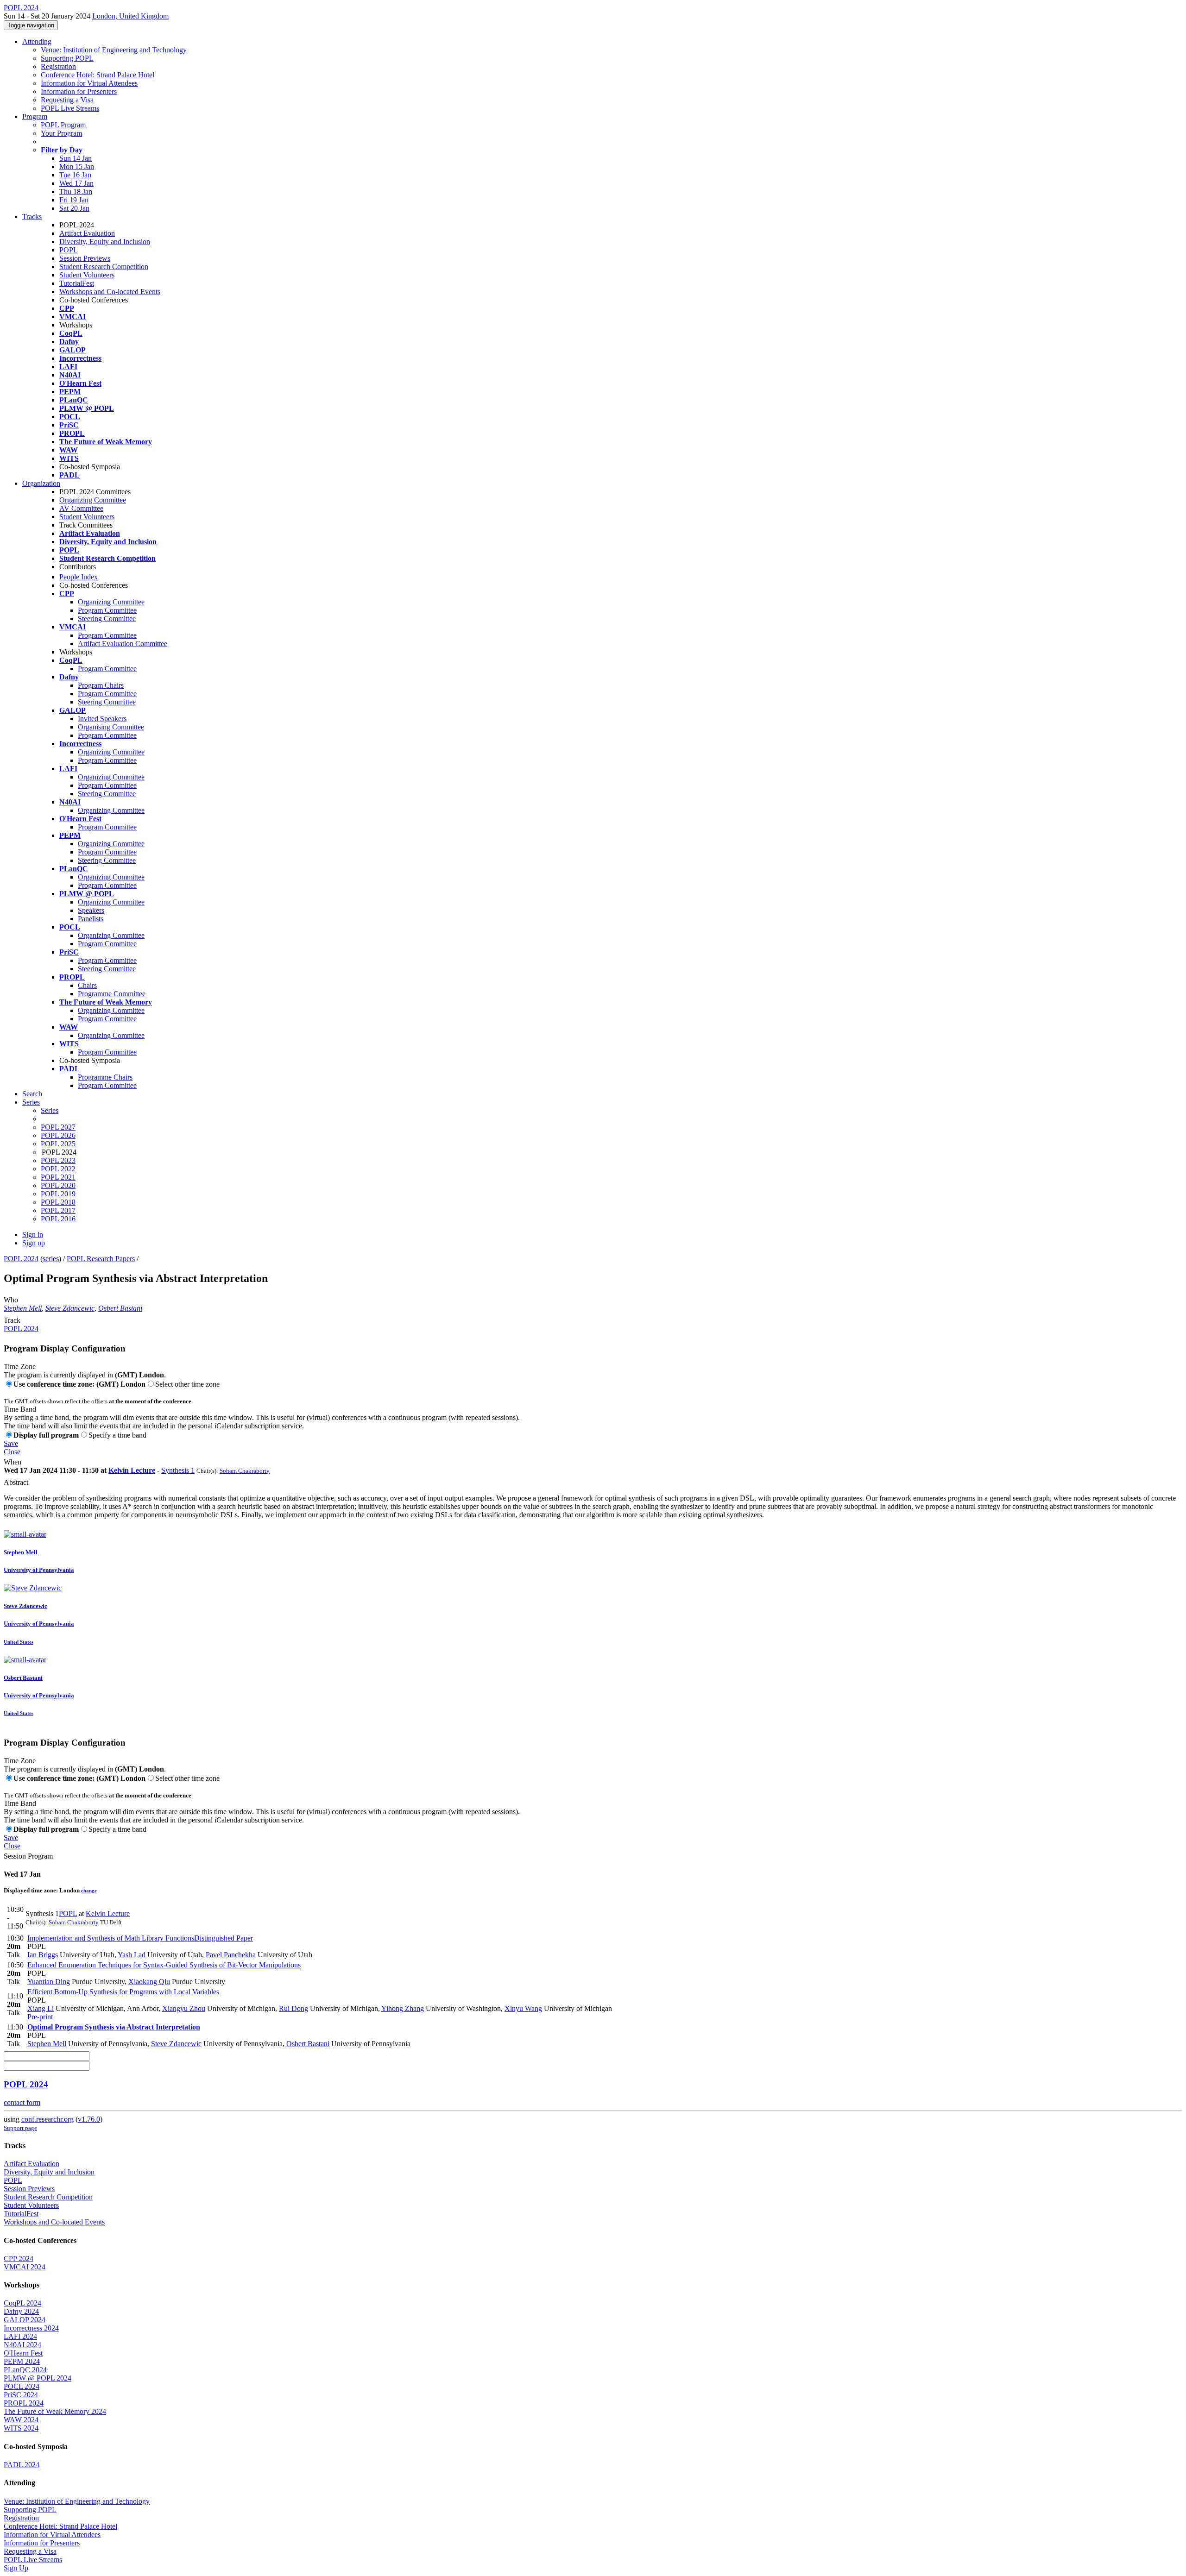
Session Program (28, 1856)
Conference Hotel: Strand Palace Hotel (98, 75)
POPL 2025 (58, 1144)
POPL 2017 (58, 1210)
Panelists (91, 919)
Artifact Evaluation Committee (123, 644)
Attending (37, 41)
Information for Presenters (79, 91)
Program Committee (107, 610)
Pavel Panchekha (231, 1955)
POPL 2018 (58, 1202)
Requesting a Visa (67, 100)
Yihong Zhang (403, 2008)
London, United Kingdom (130, 16)
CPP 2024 (19, 2259)
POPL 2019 (58, 1194)
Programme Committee (112, 994)
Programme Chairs (105, 1077)
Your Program (61, 133)
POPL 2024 (21, 1259)
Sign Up (16, 2568)
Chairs (87, 985)
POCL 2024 (22, 2386)
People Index (79, 577)
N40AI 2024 (22, 2345)
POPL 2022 (58, 1169)
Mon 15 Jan (77, 166)
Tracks (32, 217)
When (13, 1462)
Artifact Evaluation (87, 233)
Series (50, 1110)
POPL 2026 (58, 1135)
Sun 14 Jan (76, 158)
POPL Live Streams (70, 108)
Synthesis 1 (178, 1470)
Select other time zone (187, 1384)
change (89, 1891)
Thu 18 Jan (76, 192)
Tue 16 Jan (75, 175)
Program (35, 116)
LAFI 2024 (20, 2336)
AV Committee (81, 508)
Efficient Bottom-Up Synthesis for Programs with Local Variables (123, 1992)
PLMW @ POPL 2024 (38, 2378)
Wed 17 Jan (76, 183)
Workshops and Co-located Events (110, 292)
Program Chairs (101, 685)
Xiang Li (41, 2008)
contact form (22, 2102)
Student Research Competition (104, 267)
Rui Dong (293, 2008)
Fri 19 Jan (74, 200)
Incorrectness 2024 (31, 2328)
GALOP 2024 (25, 2320)
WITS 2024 (21, 2428)
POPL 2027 (58, 1127)
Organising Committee (111, 727)
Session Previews (85, 258)
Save (11, 1443)
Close (12, 1452)
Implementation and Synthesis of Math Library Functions (140, 1938)
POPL (69, 250)
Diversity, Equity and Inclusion (105, 242)
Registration (58, 66)
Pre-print (40, 2017)
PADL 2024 (22, 2465)
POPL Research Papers (101, 1259)
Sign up (34, 1243)
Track (12, 1320)
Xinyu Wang (523, 2008)
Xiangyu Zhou (184, 2008)
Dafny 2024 (21, 2311)
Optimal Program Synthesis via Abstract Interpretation (114, 2027)
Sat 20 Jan (74, 208)
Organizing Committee (93, 500)
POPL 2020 (58, 1185)
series (51, 1259)
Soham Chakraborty (245, 1471)
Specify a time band (117, 1435)
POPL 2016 (58, 1219)
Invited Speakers (102, 719)
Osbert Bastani (120, 1308)
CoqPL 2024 (22, 2303)
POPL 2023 (58, 1160)
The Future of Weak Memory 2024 (55, 2411)
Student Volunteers (87, 275)
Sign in (33, 1235)
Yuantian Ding (49, 1982)
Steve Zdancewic (70, 1308)
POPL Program (63, 125)
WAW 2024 (21, 2420)
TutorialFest (77, 283)
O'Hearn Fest (23, 2353)
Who (11, 1300)
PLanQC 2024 (25, 2370)
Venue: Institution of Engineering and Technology (114, 50)
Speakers (91, 910)
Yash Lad (132, 1955)
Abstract (16, 1482)
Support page (20, 2128)
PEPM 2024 (22, 2361)
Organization (41, 483)
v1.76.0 (89, 2119)
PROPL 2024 (24, 2403)
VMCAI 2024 (25, 2267)
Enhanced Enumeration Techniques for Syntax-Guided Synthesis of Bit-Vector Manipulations (164, 1965)
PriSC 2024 (21, 2395)
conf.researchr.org (47, 2119)
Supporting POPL (67, 58)
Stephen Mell (23, 1308)
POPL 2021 (58, 1177)
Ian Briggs (43, 1955)
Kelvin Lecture (132, 1470)
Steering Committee (107, 619)
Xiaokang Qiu (149, 1982)
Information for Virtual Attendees (89, 83)
